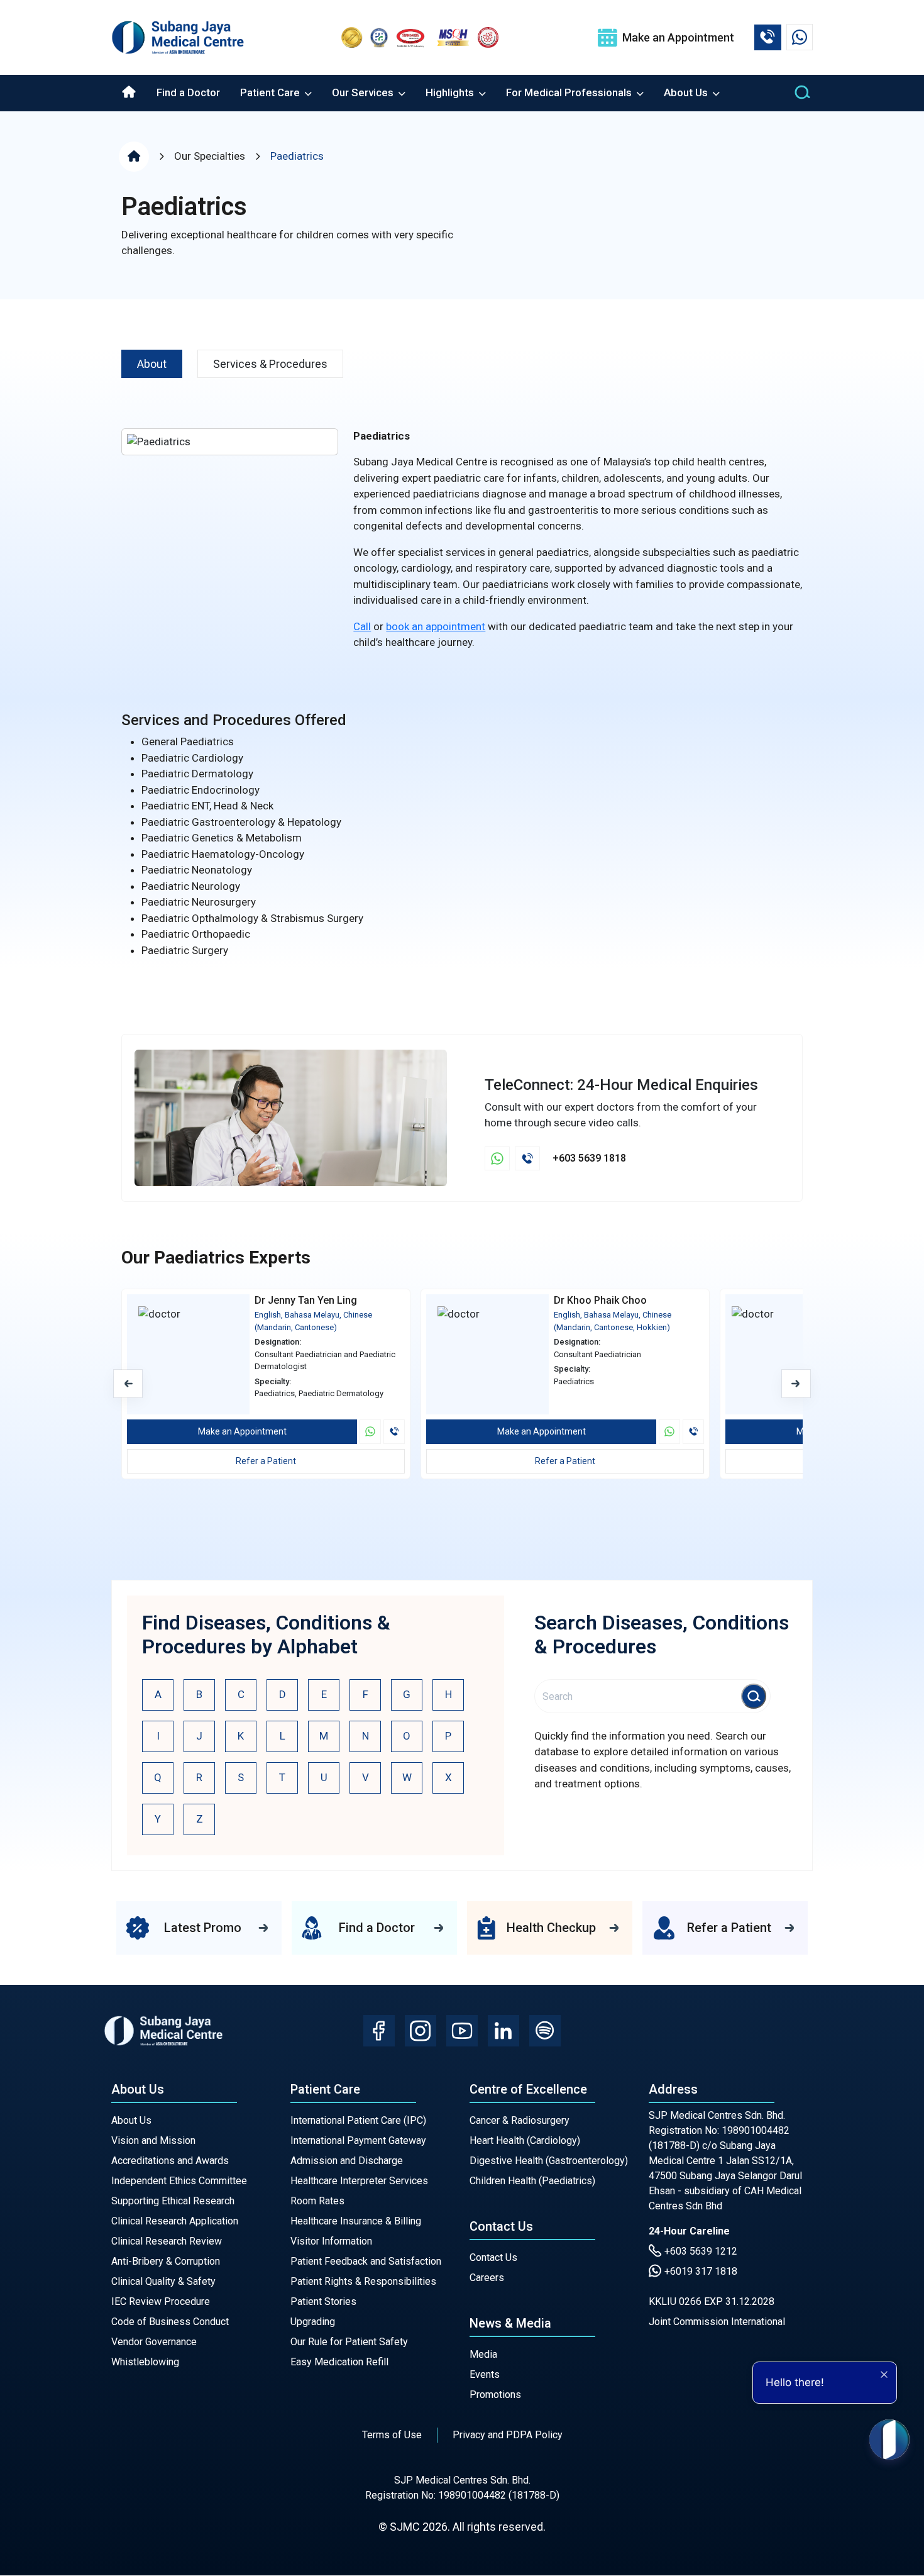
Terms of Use (392, 2435)
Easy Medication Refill (339, 2362)
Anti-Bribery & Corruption (166, 2261)
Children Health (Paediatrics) (532, 2181)
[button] (796, 1384)
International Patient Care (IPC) (358, 2120)
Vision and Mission (153, 2140)
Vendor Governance (154, 2342)
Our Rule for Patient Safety (349, 2342)
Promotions (495, 2395)
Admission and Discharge (347, 2161)
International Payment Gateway (358, 2140)
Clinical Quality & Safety (163, 2281)
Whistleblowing (145, 2362)
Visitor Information (331, 2241)
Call (362, 626)
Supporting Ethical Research (173, 2201)
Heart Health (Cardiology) (525, 2140)
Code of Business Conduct (170, 2322)
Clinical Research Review (167, 2241)
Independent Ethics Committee (179, 2181)
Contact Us (493, 2257)
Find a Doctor (188, 92)
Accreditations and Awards (170, 2161)
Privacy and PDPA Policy (508, 2435)
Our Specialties (210, 156)
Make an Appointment (242, 1431)
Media (483, 2354)
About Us (131, 2120)
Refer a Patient (266, 1461)
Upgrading (313, 2322)
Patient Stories (323, 2301)
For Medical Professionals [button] (570, 92)
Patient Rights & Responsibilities (363, 2281)
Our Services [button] (364, 92)
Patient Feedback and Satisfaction (366, 2261)
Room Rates (317, 2201)
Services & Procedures (270, 364)
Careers (487, 2278)
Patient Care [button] (271, 92)
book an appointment (436, 626)
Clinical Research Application (175, 2221)
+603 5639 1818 (589, 1158)
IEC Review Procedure (161, 2301)
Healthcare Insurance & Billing (356, 2221)
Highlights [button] (451, 92)
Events (485, 2374)
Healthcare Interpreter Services (359, 2181)
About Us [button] (687, 92)
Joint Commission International (717, 2322)
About (152, 364)
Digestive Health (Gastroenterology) (549, 2161)
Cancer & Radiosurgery (520, 2120)
